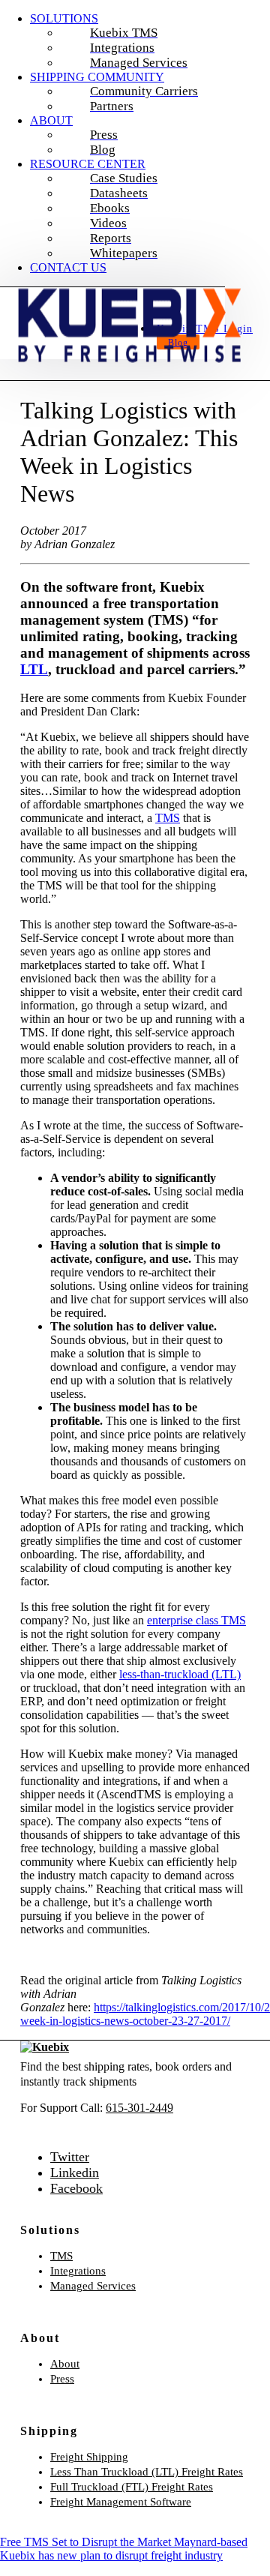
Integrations (78, 2271)
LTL (34, 669)
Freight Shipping (89, 2457)
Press (62, 2379)
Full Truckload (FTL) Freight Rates (132, 2487)
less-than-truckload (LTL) (180, 1674)
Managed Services (93, 2286)
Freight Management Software (121, 2502)
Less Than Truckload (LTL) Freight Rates (147, 2472)
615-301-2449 (139, 2108)
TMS (168, 818)
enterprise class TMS (196, 1620)
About (65, 2364)
